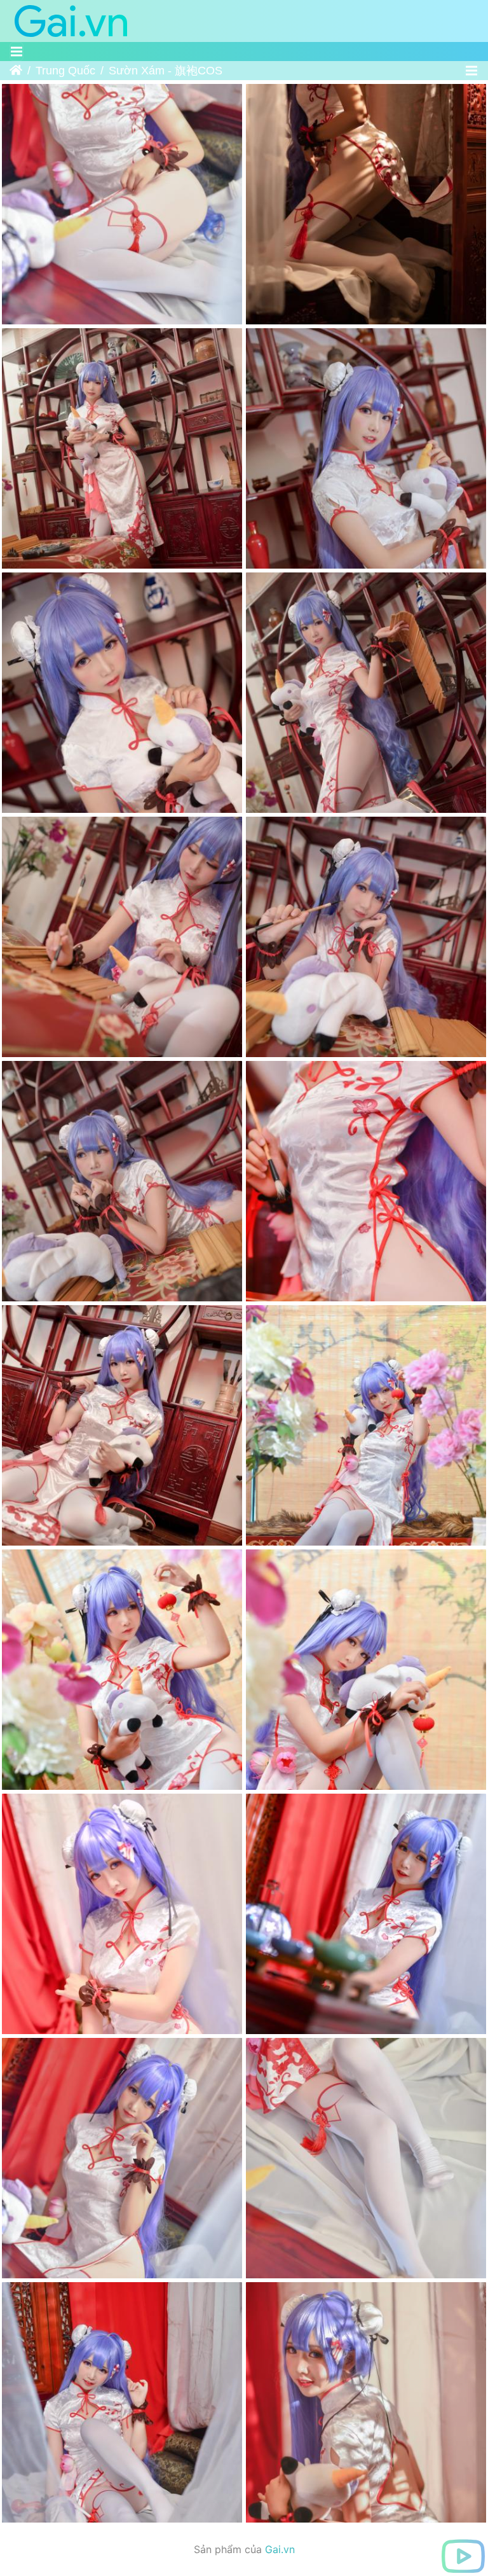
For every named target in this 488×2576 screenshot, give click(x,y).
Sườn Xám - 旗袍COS (166, 71)
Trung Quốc (65, 71)
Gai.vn (280, 2549)
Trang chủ (16, 71)
